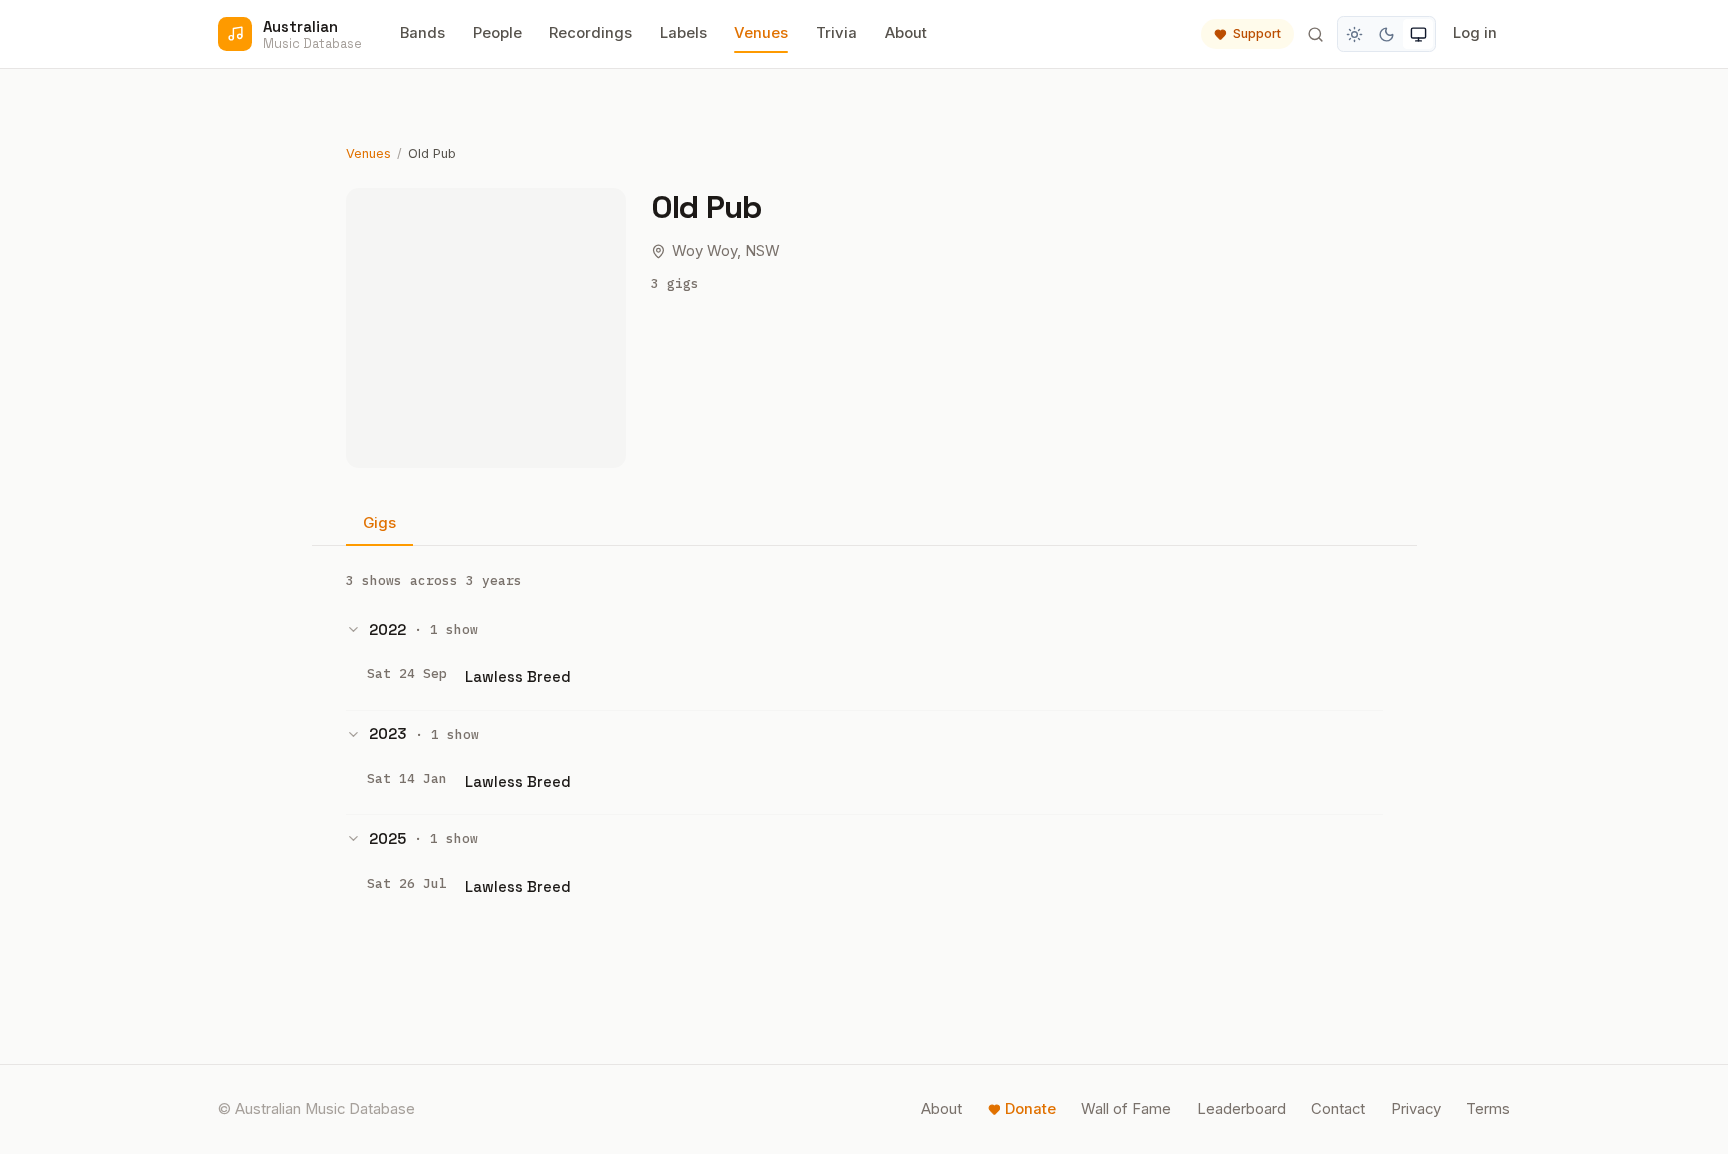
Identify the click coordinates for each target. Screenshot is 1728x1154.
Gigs (379, 523)
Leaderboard (1241, 1109)
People (497, 33)
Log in (1475, 33)
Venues (761, 33)
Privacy (1416, 1109)
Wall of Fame (1126, 1109)
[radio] (1355, 34)
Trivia (836, 33)
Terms (1488, 1109)
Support (1257, 33)
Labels (683, 33)
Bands (422, 33)
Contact (1338, 1109)
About (906, 33)
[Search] (1315, 34)
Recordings (590, 33)
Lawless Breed (518, 676)
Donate (1030, 1109)
